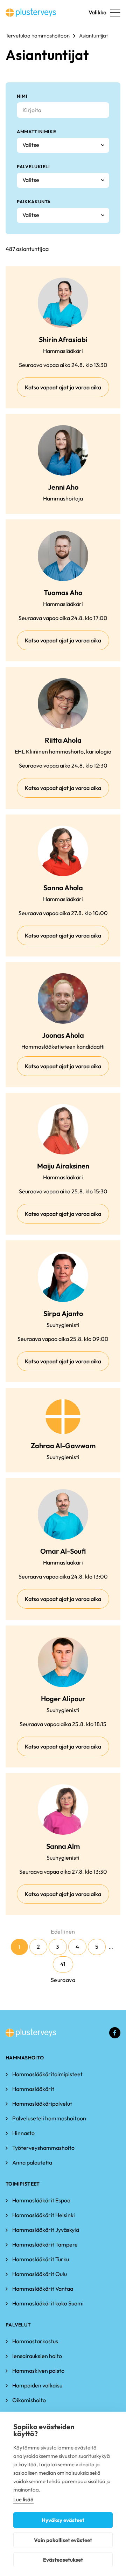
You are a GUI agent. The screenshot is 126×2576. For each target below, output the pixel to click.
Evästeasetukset (63, 2560)
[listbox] (63, 145)
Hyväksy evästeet (63, 2520)
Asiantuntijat (93, 36)
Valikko (97, 12)
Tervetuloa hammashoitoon (38, 36)
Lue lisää (23, 2499)
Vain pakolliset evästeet (63, 2540)
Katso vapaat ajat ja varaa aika (63, 387)
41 (63, 1964)
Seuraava (63, 1980)
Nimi (22, 96)
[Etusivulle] (31, 13)
